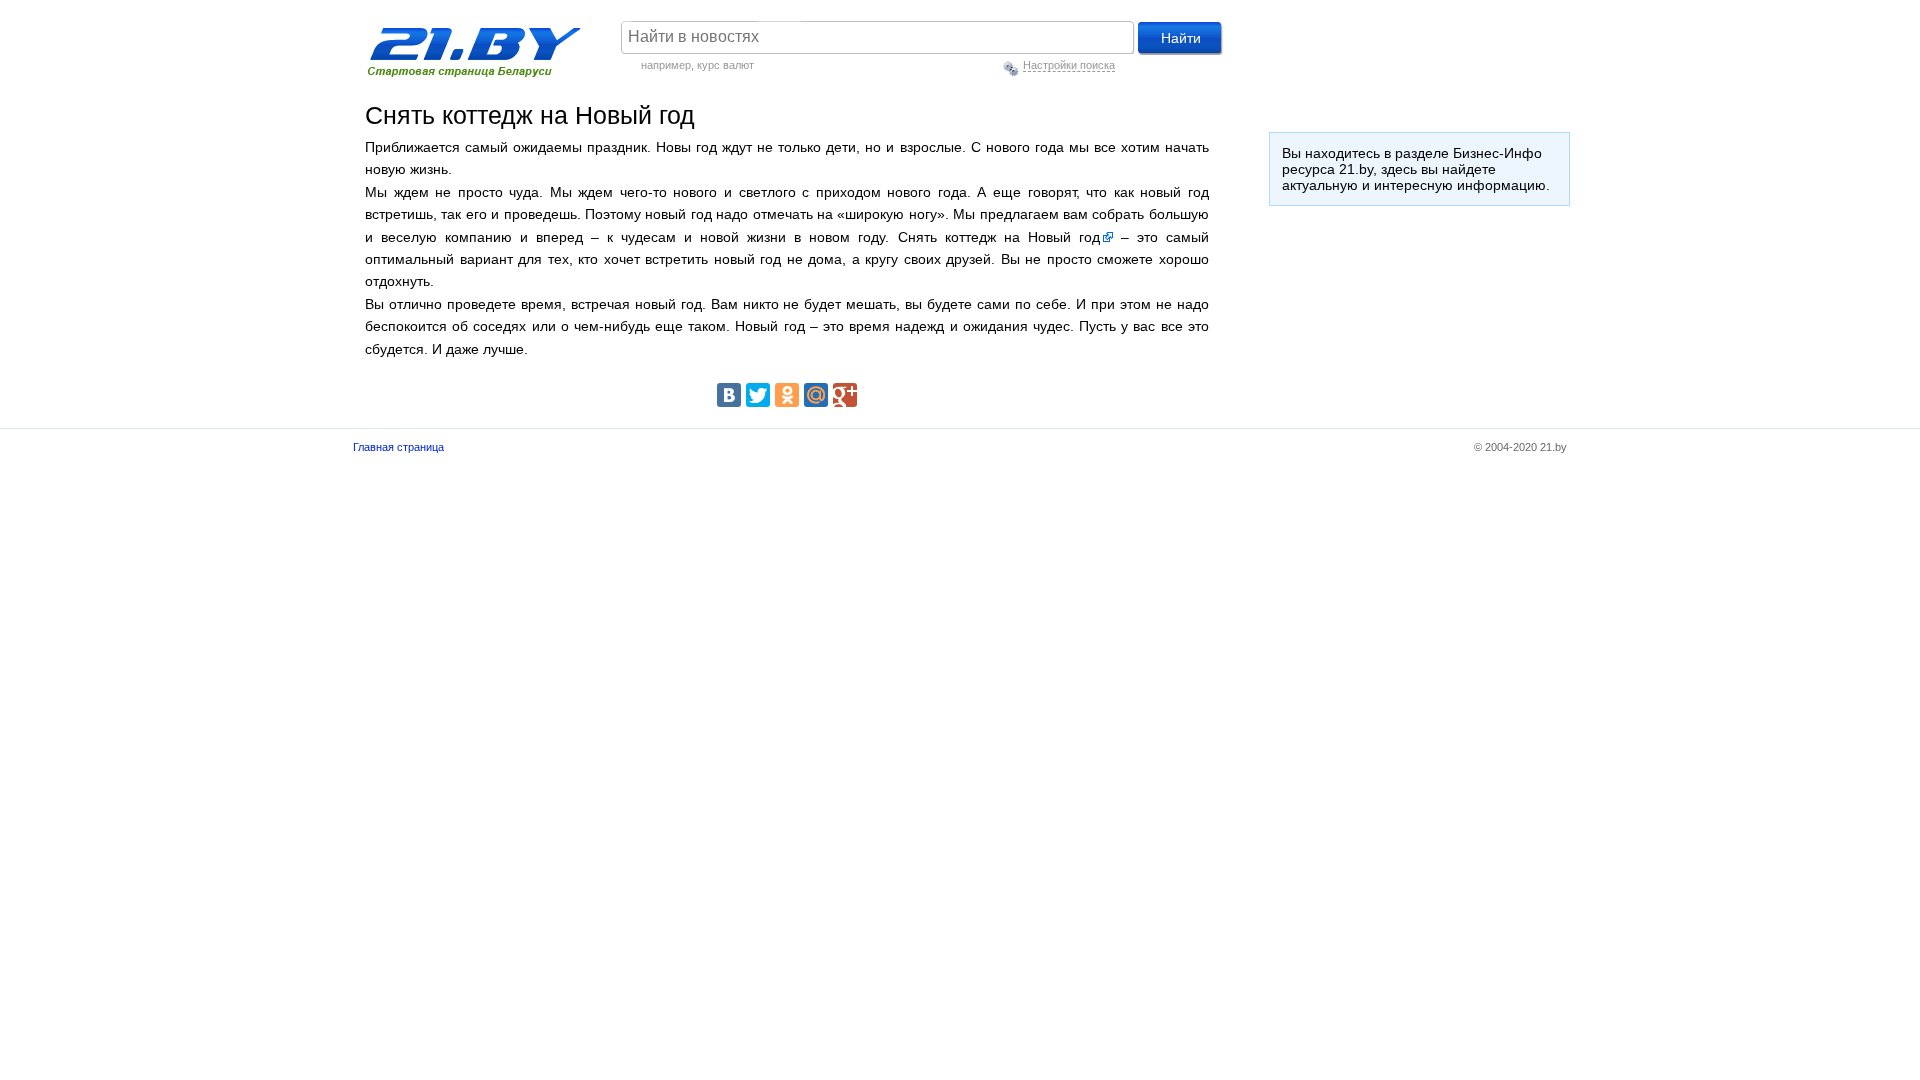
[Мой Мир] (816, 395)
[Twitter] (758, 395)
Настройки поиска (1069, 65)
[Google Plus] (845, 395)
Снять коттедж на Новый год (999, 237)
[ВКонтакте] (729, 395)
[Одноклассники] (787, 395)
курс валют (725, 65)
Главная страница (398, 447)
